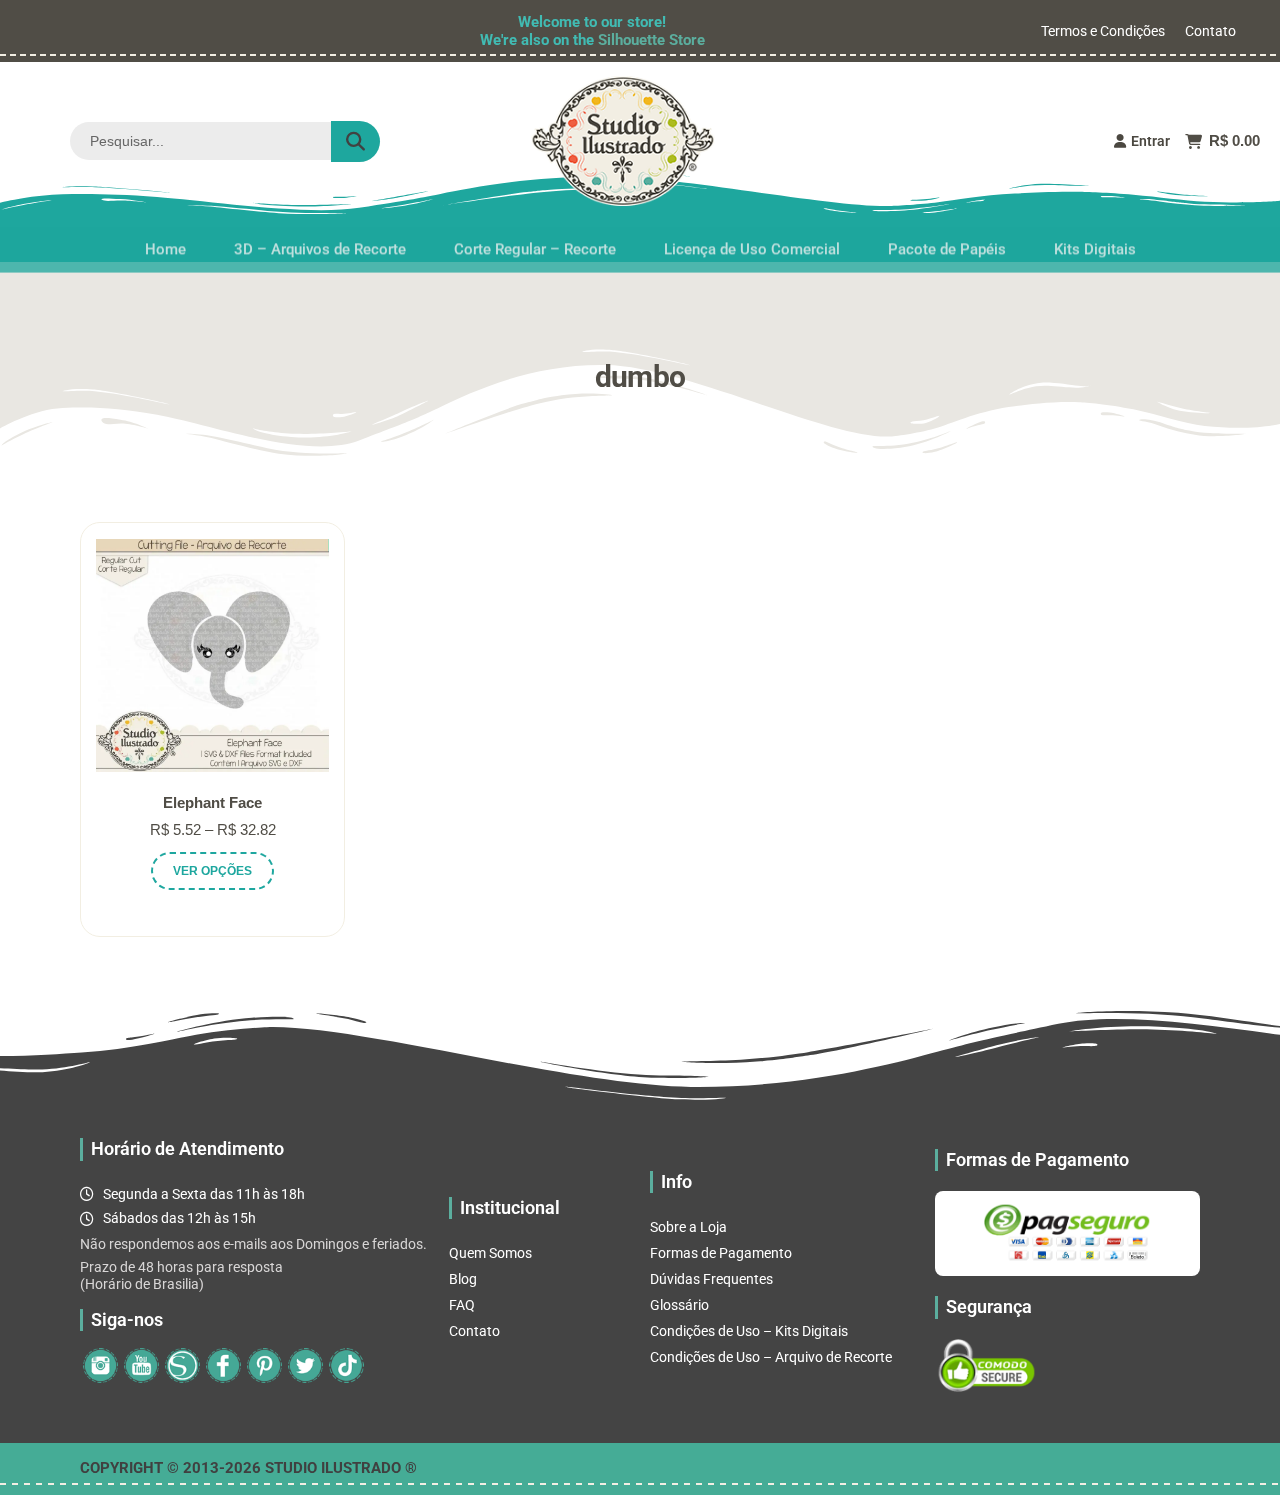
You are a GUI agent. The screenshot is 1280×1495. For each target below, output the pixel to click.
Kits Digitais (1095, 242)
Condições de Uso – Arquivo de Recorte (771, 1357)
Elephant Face (212, 802)
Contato (1210, 31)
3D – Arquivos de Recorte (320, 242)
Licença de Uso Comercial (752, 242)
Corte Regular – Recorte (535, 242)
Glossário (679, 1305)
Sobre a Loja (688, 1227)
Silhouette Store (651, 40)
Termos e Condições (1103, 31)
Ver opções (212, 871)
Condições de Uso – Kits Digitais (749, 1331)
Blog (463, 1279)
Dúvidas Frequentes (711, 1279)
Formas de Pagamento (721, 1253)
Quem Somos (490, 1253)
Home (165, 242)
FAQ (462, 1305)
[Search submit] (355, 141)
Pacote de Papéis (947, 242)
